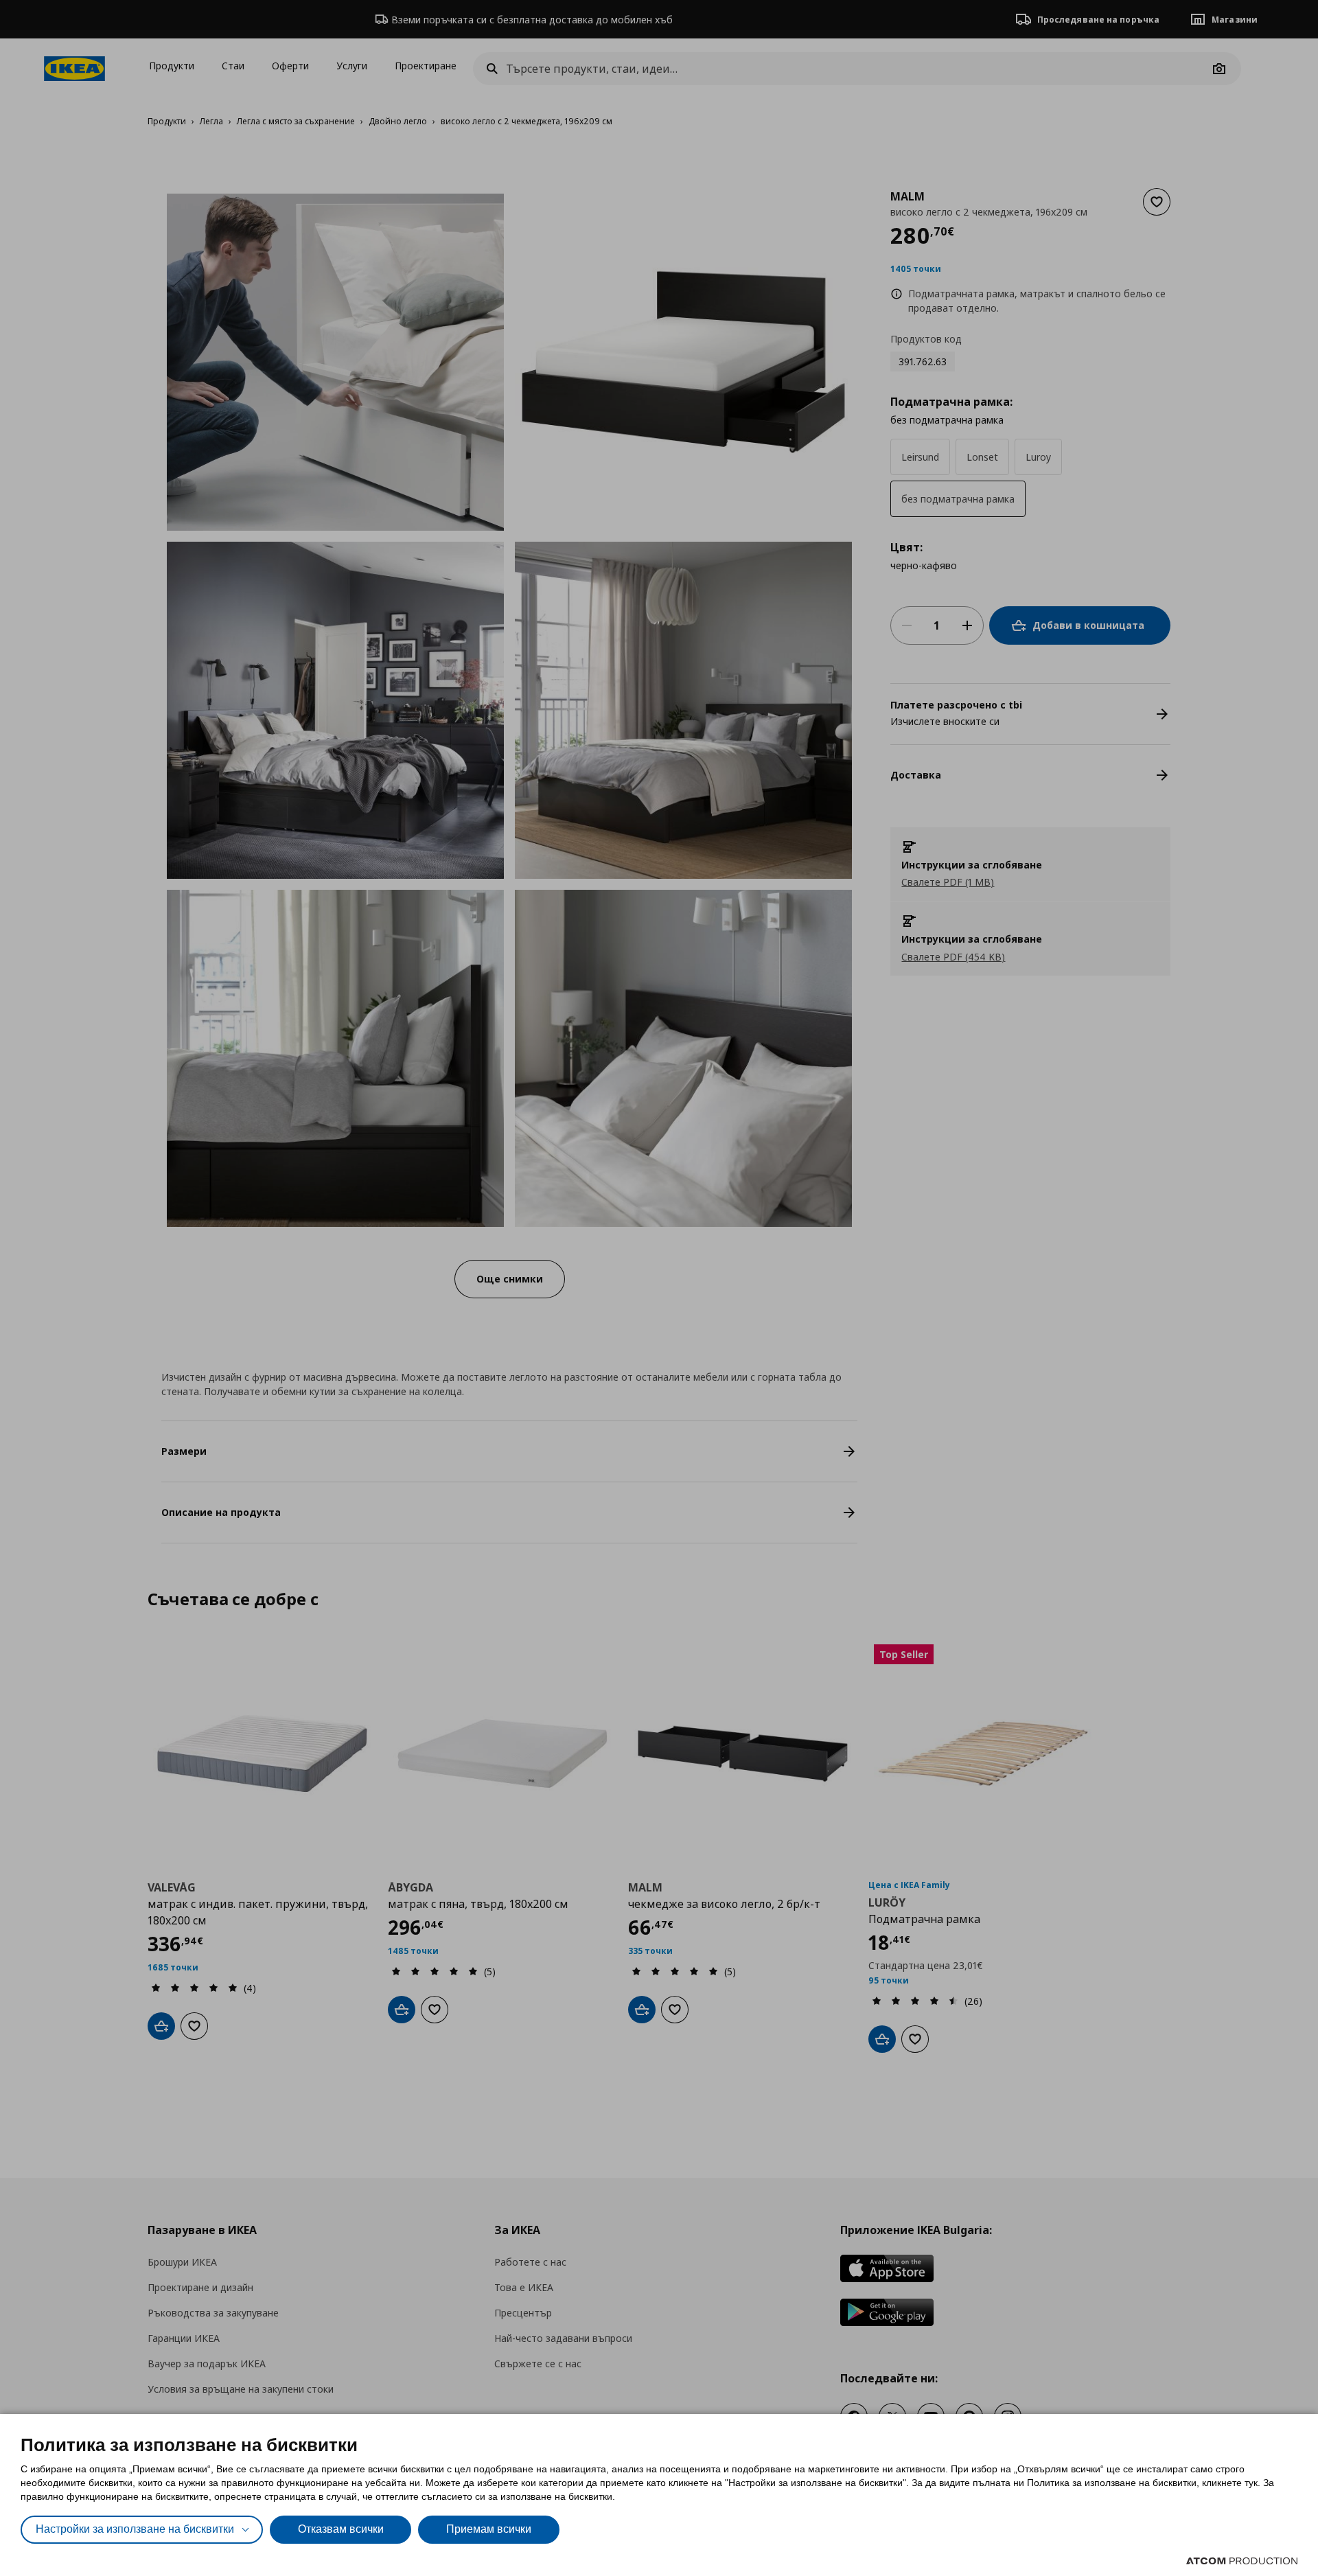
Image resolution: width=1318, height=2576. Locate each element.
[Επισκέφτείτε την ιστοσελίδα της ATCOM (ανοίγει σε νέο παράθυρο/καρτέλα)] (1242, 2561)
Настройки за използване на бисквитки (135, 2529)
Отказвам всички (341, 2529)
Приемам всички (489, 2529)
